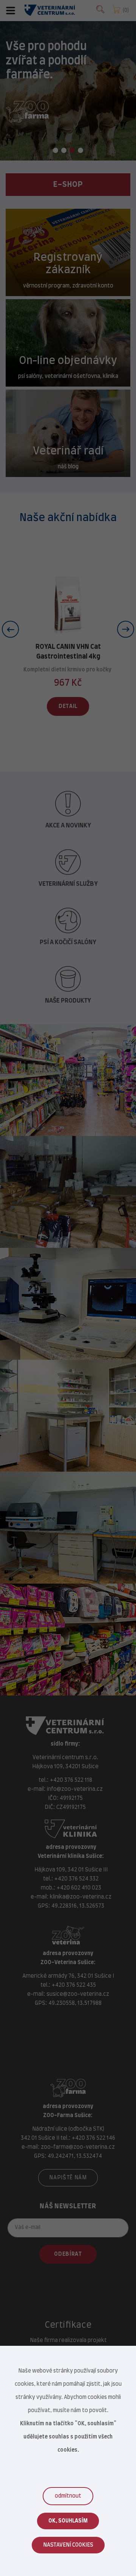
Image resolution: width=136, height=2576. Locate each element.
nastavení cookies (68, 2545)
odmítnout (68, 2496)
